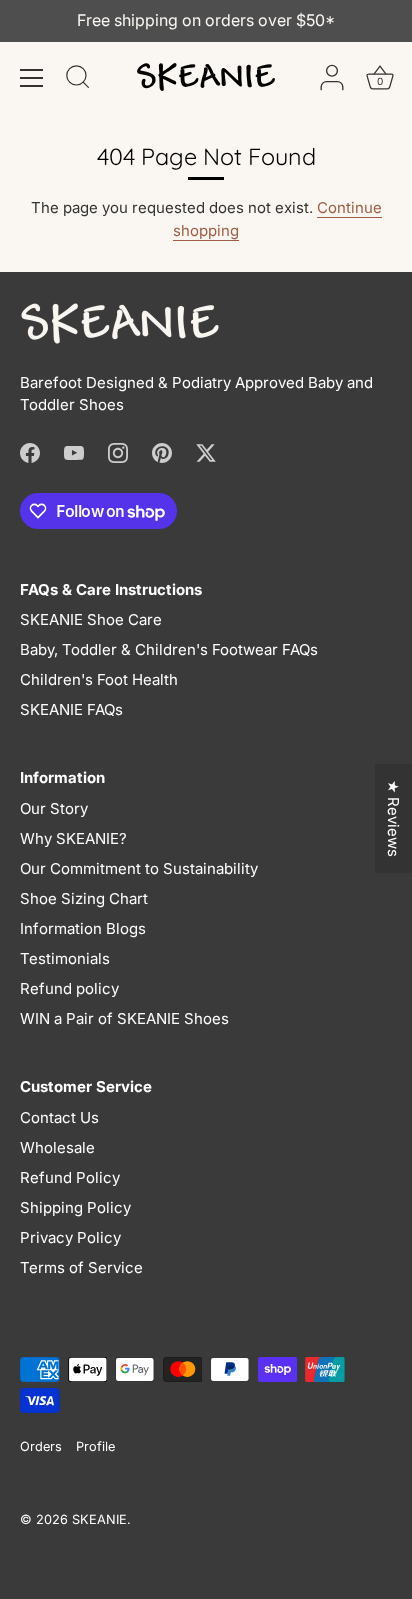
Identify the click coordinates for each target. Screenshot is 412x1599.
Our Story (54, 808)
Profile (95, 1446)
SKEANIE (99, 1519)
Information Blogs (83, 928)
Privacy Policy (70, 1237)
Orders (41, 1446)
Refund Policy (70, 1177)
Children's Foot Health (99, 679)
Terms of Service (81, 1267)
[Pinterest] (162, 451)
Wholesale (57, 1147)
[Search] (78, 80)
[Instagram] (118, 451)
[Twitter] (206, 451)
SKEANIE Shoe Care (91, 619)
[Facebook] (30, 451)
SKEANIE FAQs (71, 709)
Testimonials (65, 958)
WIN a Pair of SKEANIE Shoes (124, 1018)
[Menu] (32, 78)
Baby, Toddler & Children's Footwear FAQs (169, 649)
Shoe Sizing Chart (84, 898)
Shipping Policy (75, 1207)
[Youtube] (74, 451)
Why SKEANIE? (73, 838)
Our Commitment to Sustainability (139, 868)
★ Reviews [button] (393, 818)
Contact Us (59, 1117)
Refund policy (69, 988)
